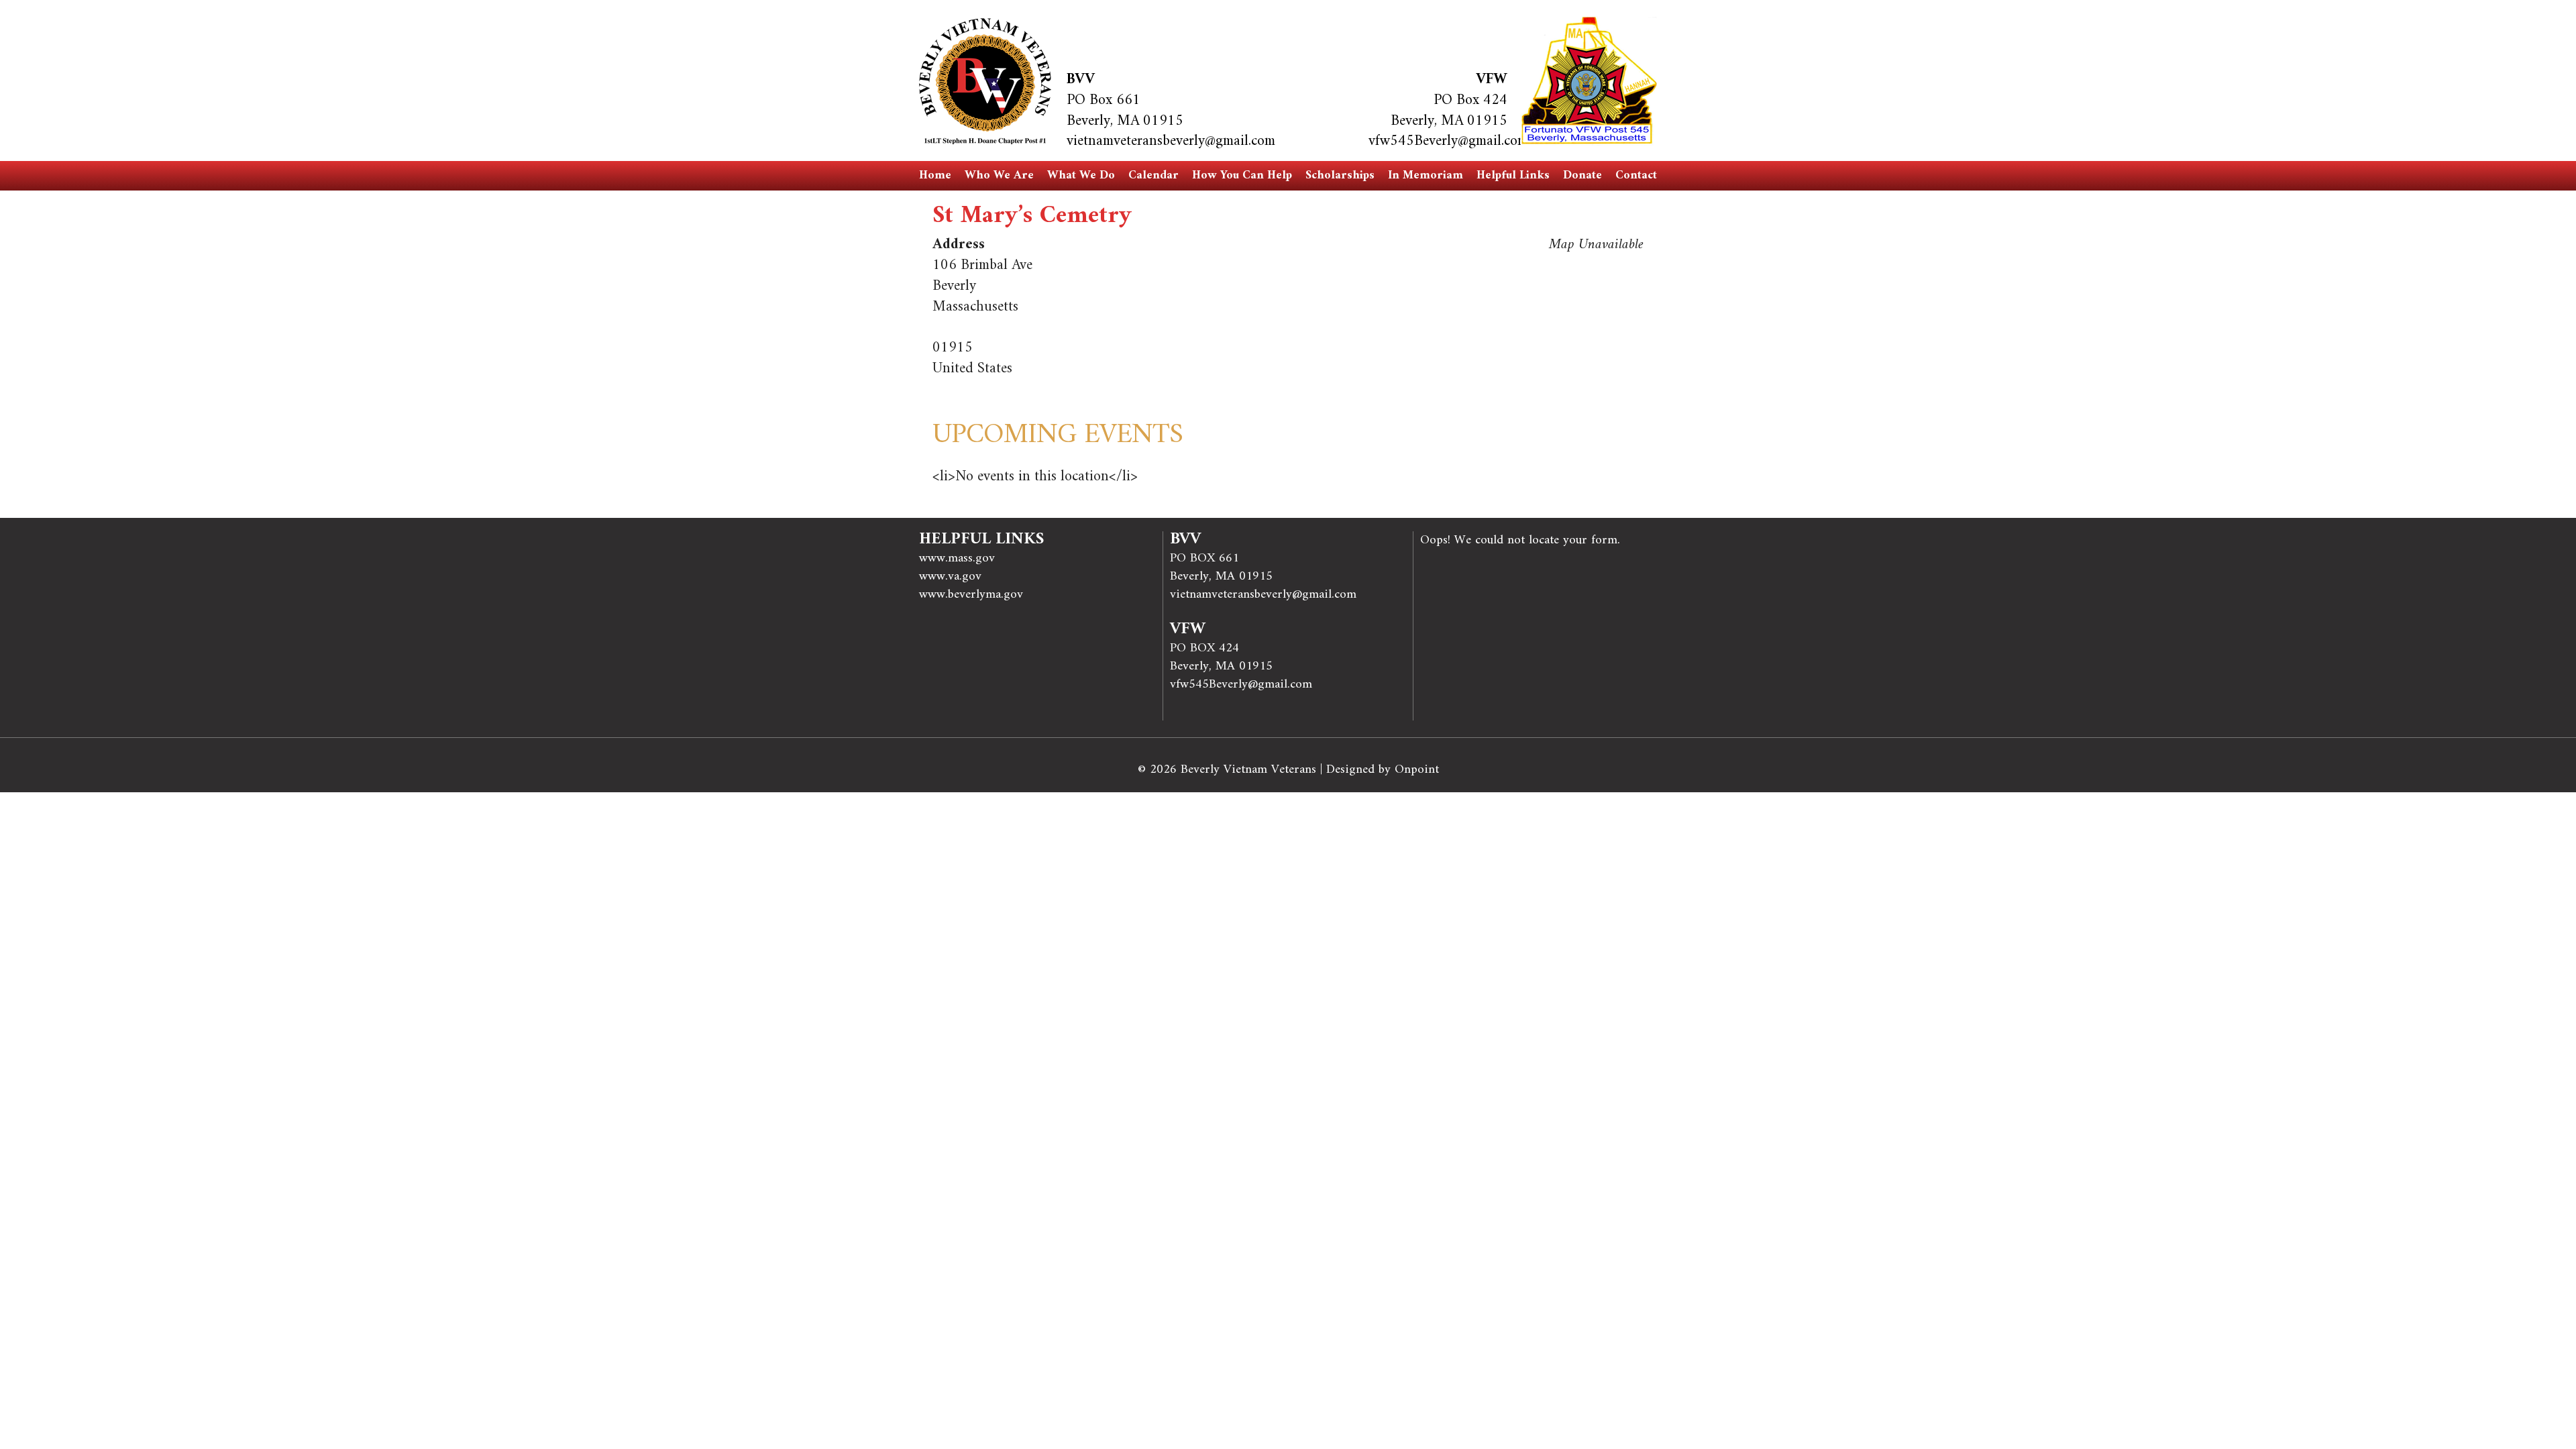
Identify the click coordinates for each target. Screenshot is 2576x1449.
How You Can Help (1242, 175)
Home (935, 175)
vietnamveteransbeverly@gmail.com (1171, 141)
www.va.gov (950, 576)
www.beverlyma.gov (971, 594)
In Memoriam (1426, 175)
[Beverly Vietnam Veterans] (985, 81)
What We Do (1081, 175)
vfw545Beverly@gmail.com (1448, 141)
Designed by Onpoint (1383, 769)
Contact (1636, 175)
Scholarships (1340, 175)
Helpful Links (1513, 175)
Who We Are (999, 175)
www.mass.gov (957, 558)
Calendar (1153, 175)
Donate (1582, 175)
